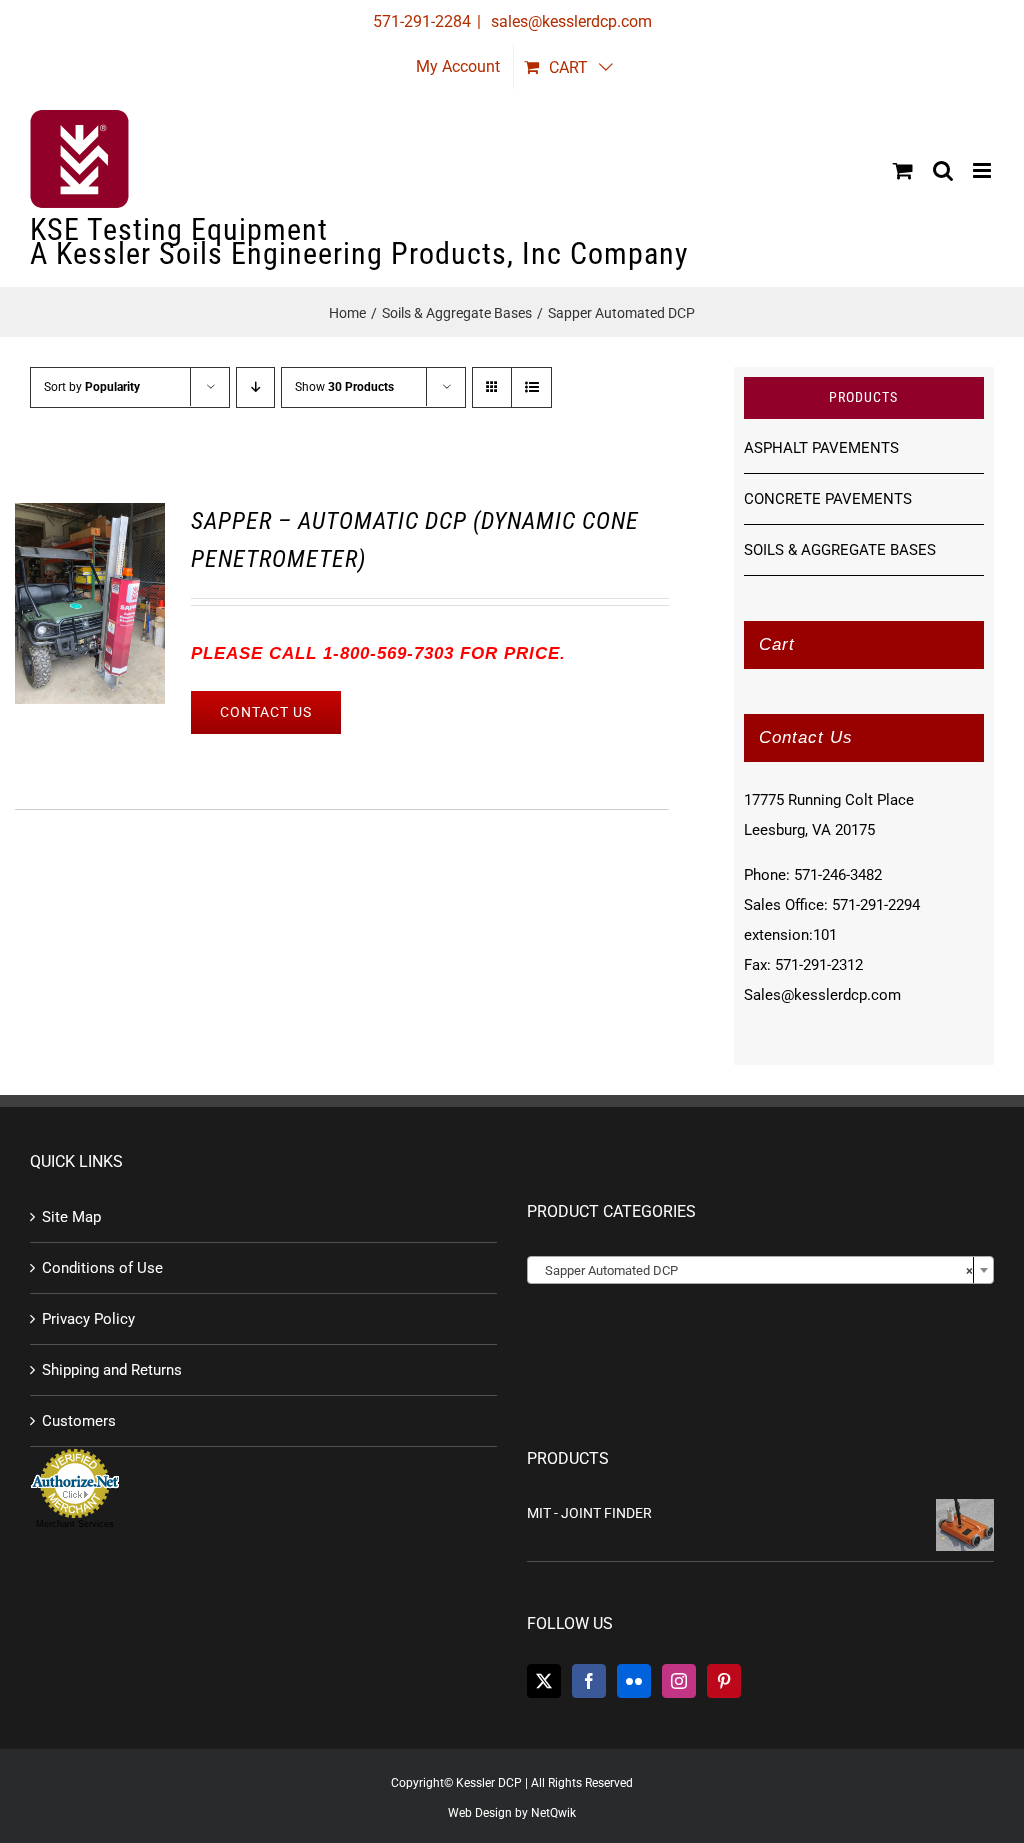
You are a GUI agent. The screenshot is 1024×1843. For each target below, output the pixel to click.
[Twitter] (544, 1681)
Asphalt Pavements (821, 448)
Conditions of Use (102, 1268)
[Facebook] (589, 1681)
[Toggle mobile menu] (983, 170)
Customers (79, 1421)
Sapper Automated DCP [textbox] (754, 1270)
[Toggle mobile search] (943, 170)
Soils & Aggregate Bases (840, 550)
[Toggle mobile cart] (903, 170)
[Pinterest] (724, 1681)
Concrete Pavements (828, 499)
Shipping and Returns (112, 1370)
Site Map (71, 1217)
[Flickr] (634, 1681)
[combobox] (760, 1270)
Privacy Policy (88, 1319)
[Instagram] (679, 1681)
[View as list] (531, 387)
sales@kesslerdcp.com (569, 21)
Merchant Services (75, 1524)
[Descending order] (255, 387)
